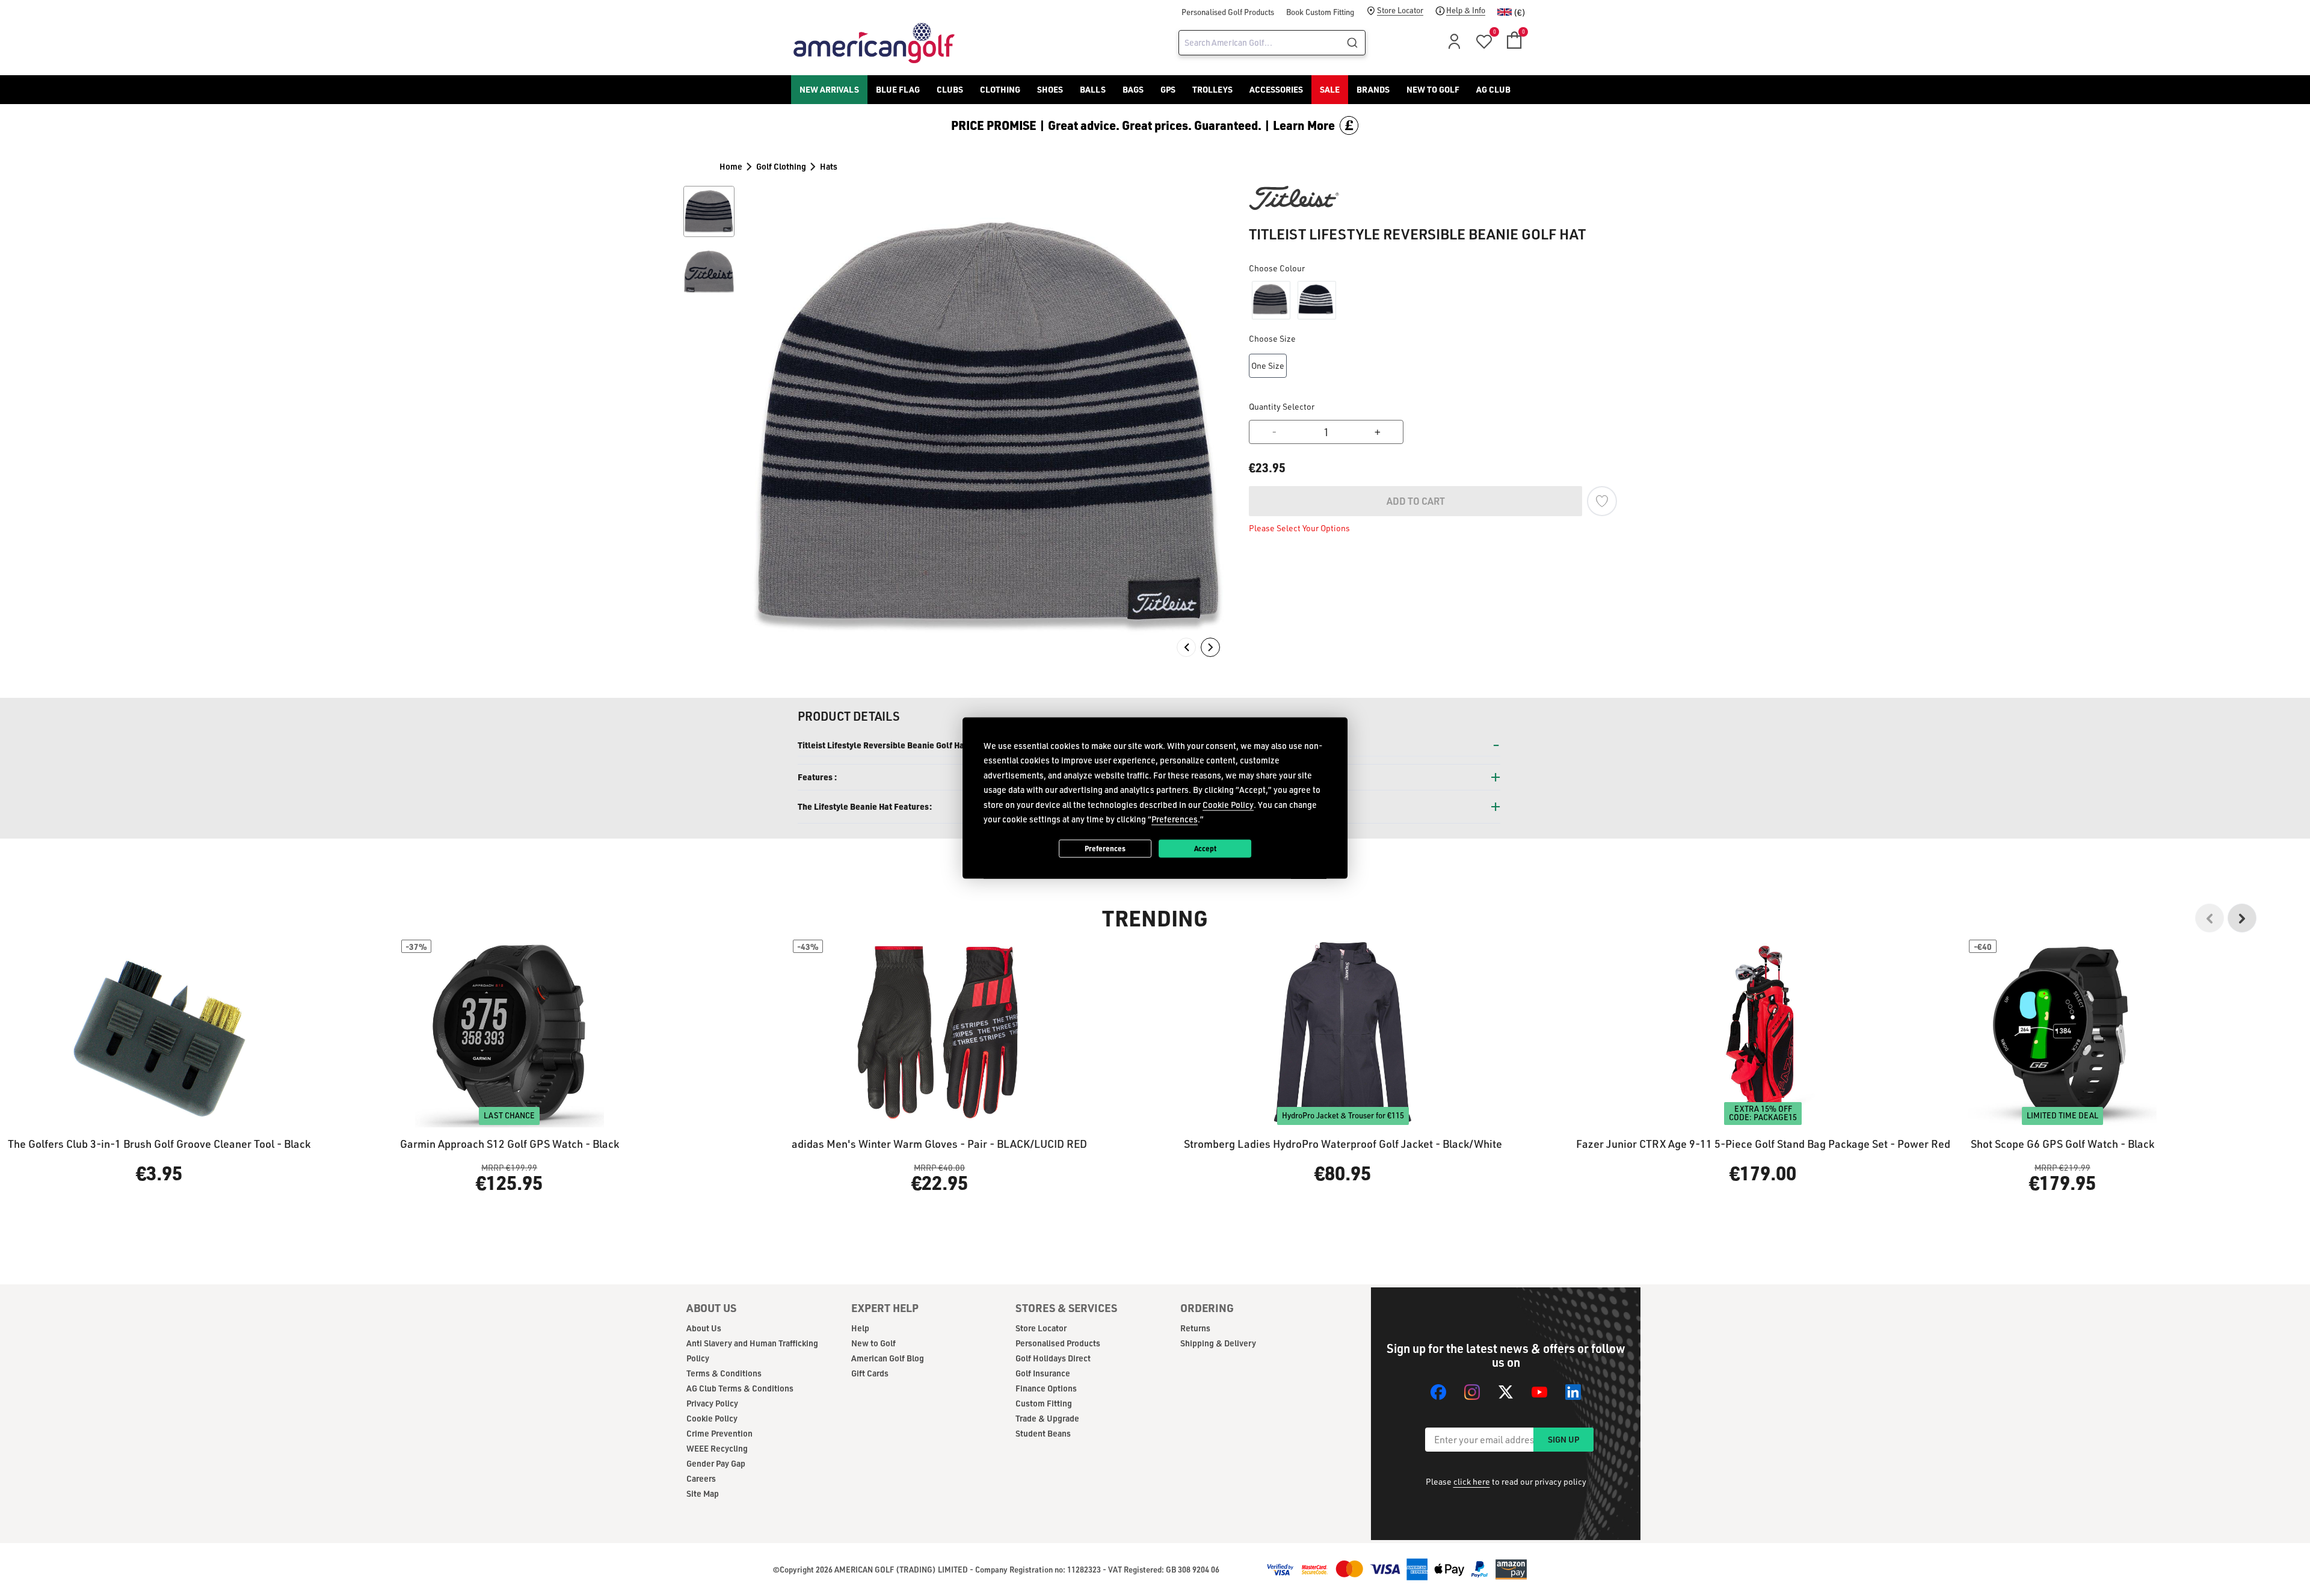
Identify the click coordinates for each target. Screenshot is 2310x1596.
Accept (1205, 848)
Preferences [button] (1175, 819)
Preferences (1105, 848)
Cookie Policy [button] (1228, 804)
